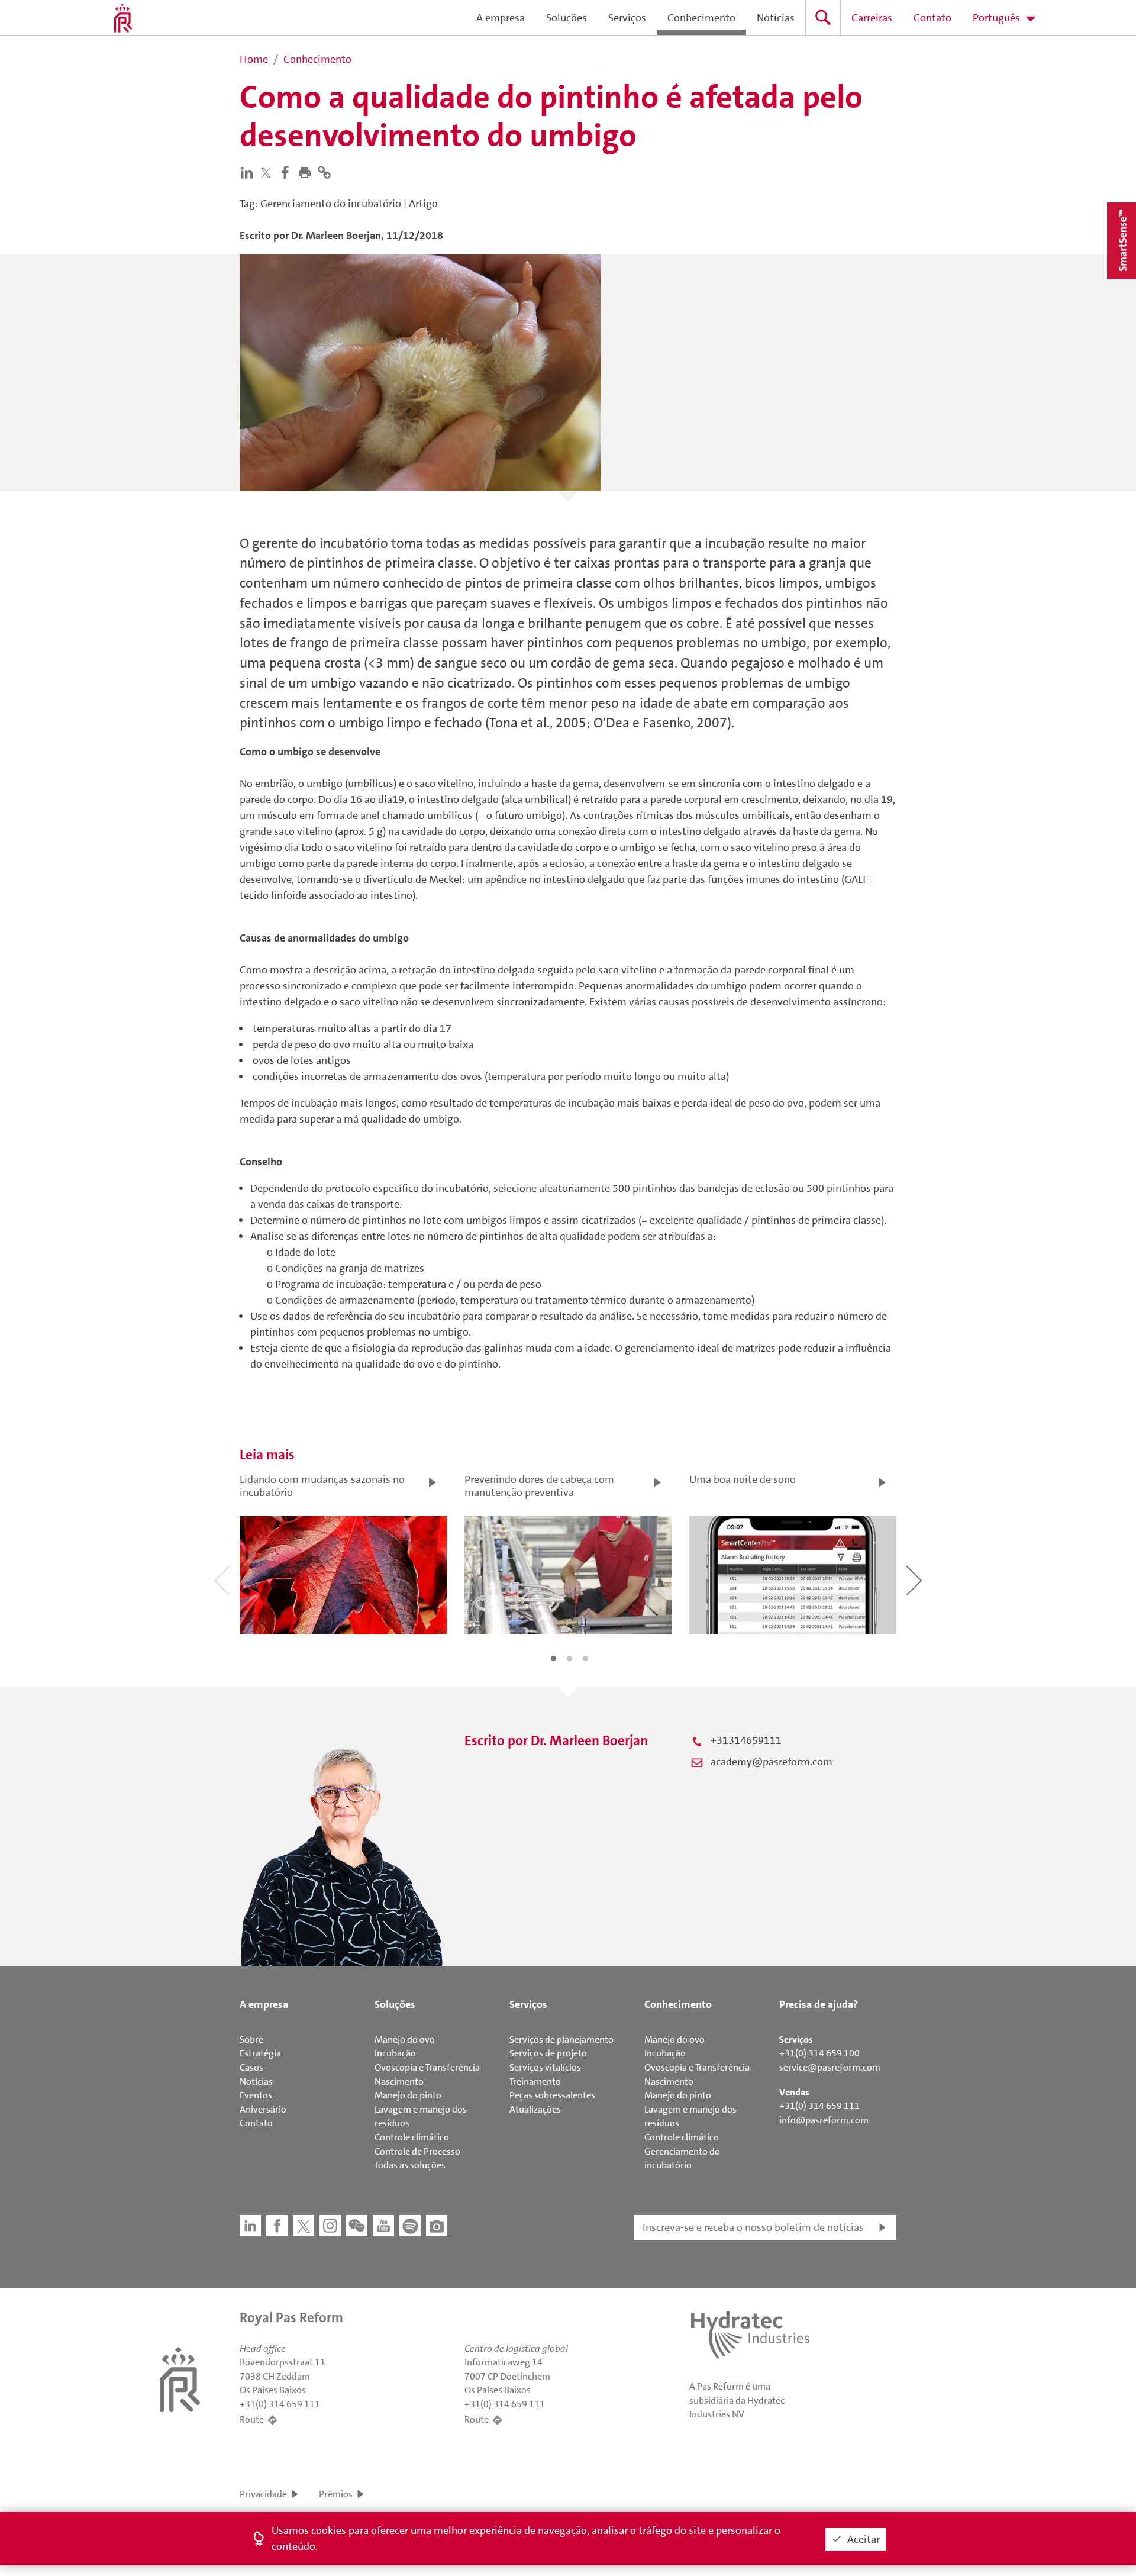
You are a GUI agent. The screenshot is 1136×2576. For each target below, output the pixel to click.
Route (252, 2419)
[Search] (823, 17)
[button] (307, 172)
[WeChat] (357, 2226)
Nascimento (399, 2082)
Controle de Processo (417, 2151)
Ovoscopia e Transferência (427, 2067)
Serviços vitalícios (545, 2067)
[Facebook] (288, 172)
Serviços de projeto (548, 2053)
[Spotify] (410, 2226)
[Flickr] (437, 2226)
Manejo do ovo (405, 2040)
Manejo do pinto (408, 2095)
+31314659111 (746, 1740)
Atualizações (535, 2109)
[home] (123, 18)
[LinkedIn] (249, 172)
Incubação (395, 2053)
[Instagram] (330, 2226)
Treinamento (535, 2082)
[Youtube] (383, 2226)
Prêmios (336, 2494)
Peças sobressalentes (552, 2095)
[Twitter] (269, 173)
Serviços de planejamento (561, 2040)
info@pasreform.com (824, 2120)
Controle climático (412, 2137)
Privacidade (263, 2494)
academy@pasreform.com (772, 1762)
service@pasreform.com (830, 2067)
